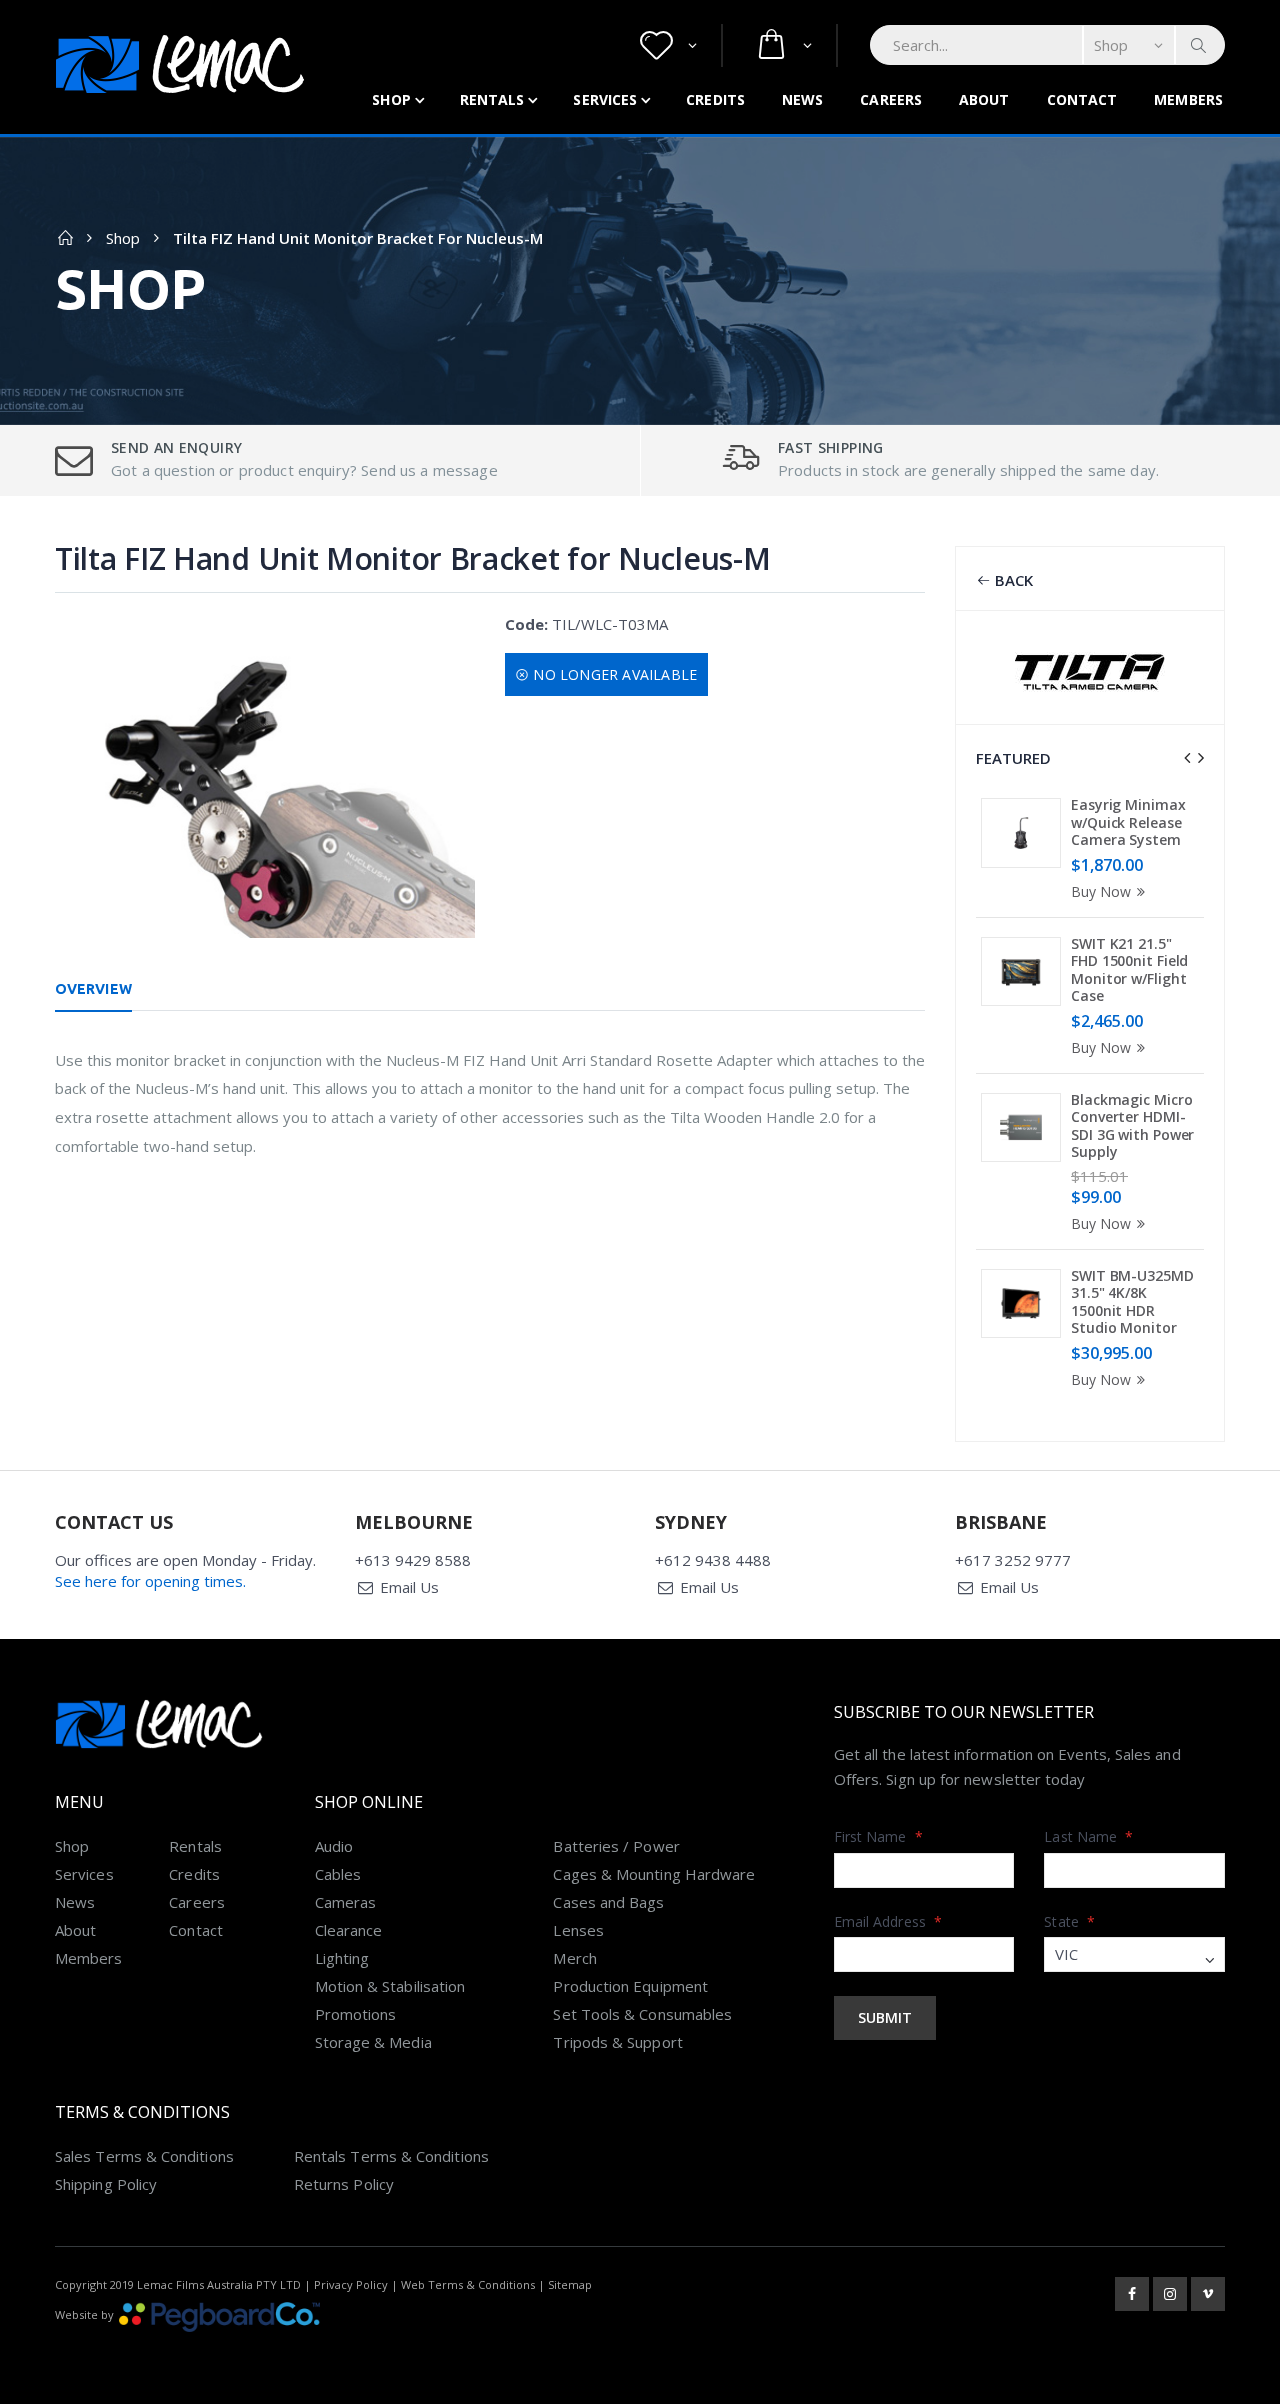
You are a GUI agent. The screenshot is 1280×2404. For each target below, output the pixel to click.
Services (605, 99)
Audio (334, 1846)
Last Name (1088, 1836)
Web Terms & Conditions (468, 2284)
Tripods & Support (617, 2042)
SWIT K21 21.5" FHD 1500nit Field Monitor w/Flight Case (1129, 970)
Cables (338, 1874)
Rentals (492, 99)
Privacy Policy (351, 2284)
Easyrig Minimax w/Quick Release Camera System (1128, 822)
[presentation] (1187, 758)
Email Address (888, 1921)
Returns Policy (344, 2184)
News (802, 99)
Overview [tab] (93, 989)
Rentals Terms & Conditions (391, 2156)
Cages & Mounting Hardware (654, 1874)
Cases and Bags (608, 1902)
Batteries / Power (616, 1846)
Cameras (346, 1902)
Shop (391, 99)
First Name (878, 1836)
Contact (1082, 99)
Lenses (578, 1930)
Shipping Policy (106, 2184)
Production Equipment (630, 1986)
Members (1188, 99)
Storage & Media (373, 2042)
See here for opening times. (150, 1581)
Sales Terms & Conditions (144, 2156)
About (984, 99)
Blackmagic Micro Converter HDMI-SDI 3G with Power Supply (1132, 1126)
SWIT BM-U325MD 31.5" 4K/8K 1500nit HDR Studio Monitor (1132, 1302)
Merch (574, 1958)
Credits (715, 99)
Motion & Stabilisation (390, 1986)
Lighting (342, 1958)
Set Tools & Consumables (642, 2014)
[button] (668, 45)
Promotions (356, 2014)
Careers (891, 99)
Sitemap (570, 2284)
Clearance (349, 1930)
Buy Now (1101, 891)
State (1069, 1921)
